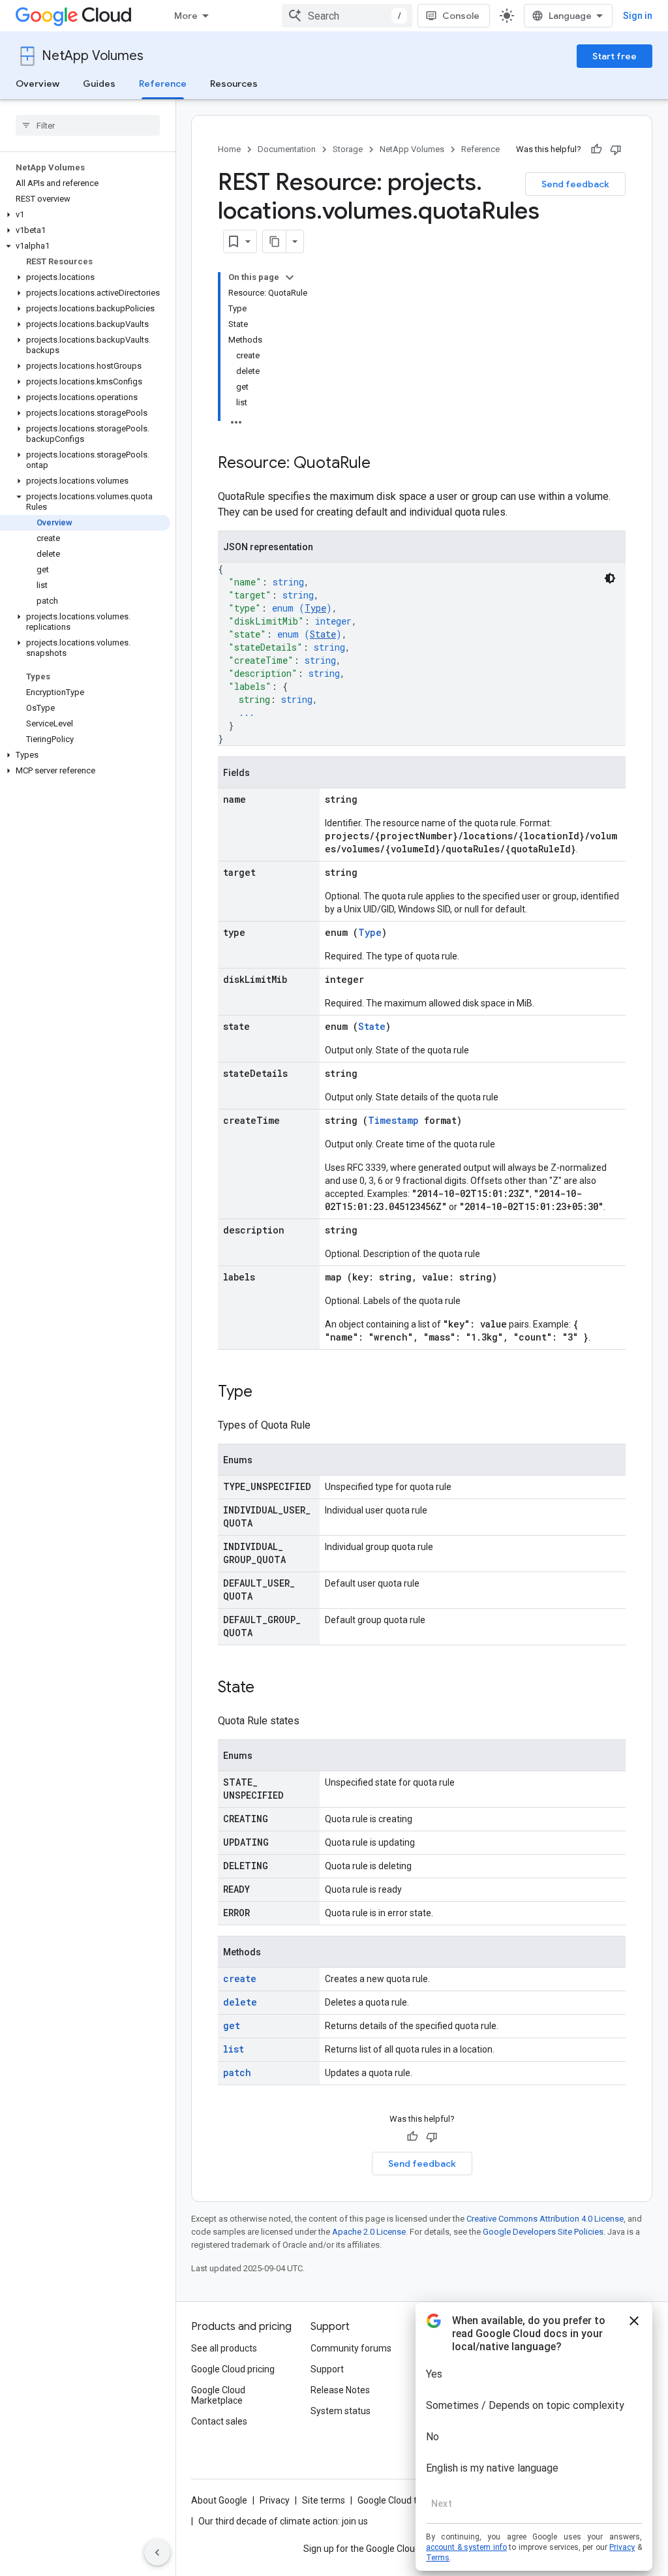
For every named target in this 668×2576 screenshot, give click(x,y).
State (323, 634)
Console (461, 16)
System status (341, 2411)
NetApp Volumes (93, 56)
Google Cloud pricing (233, 2369)
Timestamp (393, 1120)
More (186, 16)
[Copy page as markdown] (275, 241)
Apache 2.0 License (369, 2232)
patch (237, 2072)
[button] (85, 215)
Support (327, 2369)
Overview (38, 84)
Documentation (287, 149)
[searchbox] (88, 125)
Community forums (351, 2348)
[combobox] (347, 16)
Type (315, 608)
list (234, 2049)
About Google (219, 2500)
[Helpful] (596, 149)
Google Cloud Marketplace (218, 2395)
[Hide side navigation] (157, 2553)
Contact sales (219, 2421)
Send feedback (575, 184)
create (240, 1979)
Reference (163, 84)
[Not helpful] (616, 149)
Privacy (275, 2500)
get (232, 2025)
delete (240, 2002)
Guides (99, 84)
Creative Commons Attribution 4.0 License (545, 2219)
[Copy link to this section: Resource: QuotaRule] (384, 464)
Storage (348, 149)
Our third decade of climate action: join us (283, 2521)
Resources (234, 84)
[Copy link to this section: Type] (266, 1393)
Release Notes (340, 2390)
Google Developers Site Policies (543, 2232)
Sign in (638, 16)
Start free (615, 56)
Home (229, 149)
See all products (224, 2348)
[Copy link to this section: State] (267, 1688)
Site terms (324, 2500)
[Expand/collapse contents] (290, 277)
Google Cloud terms (398, 2500)
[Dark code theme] (610, 578)
